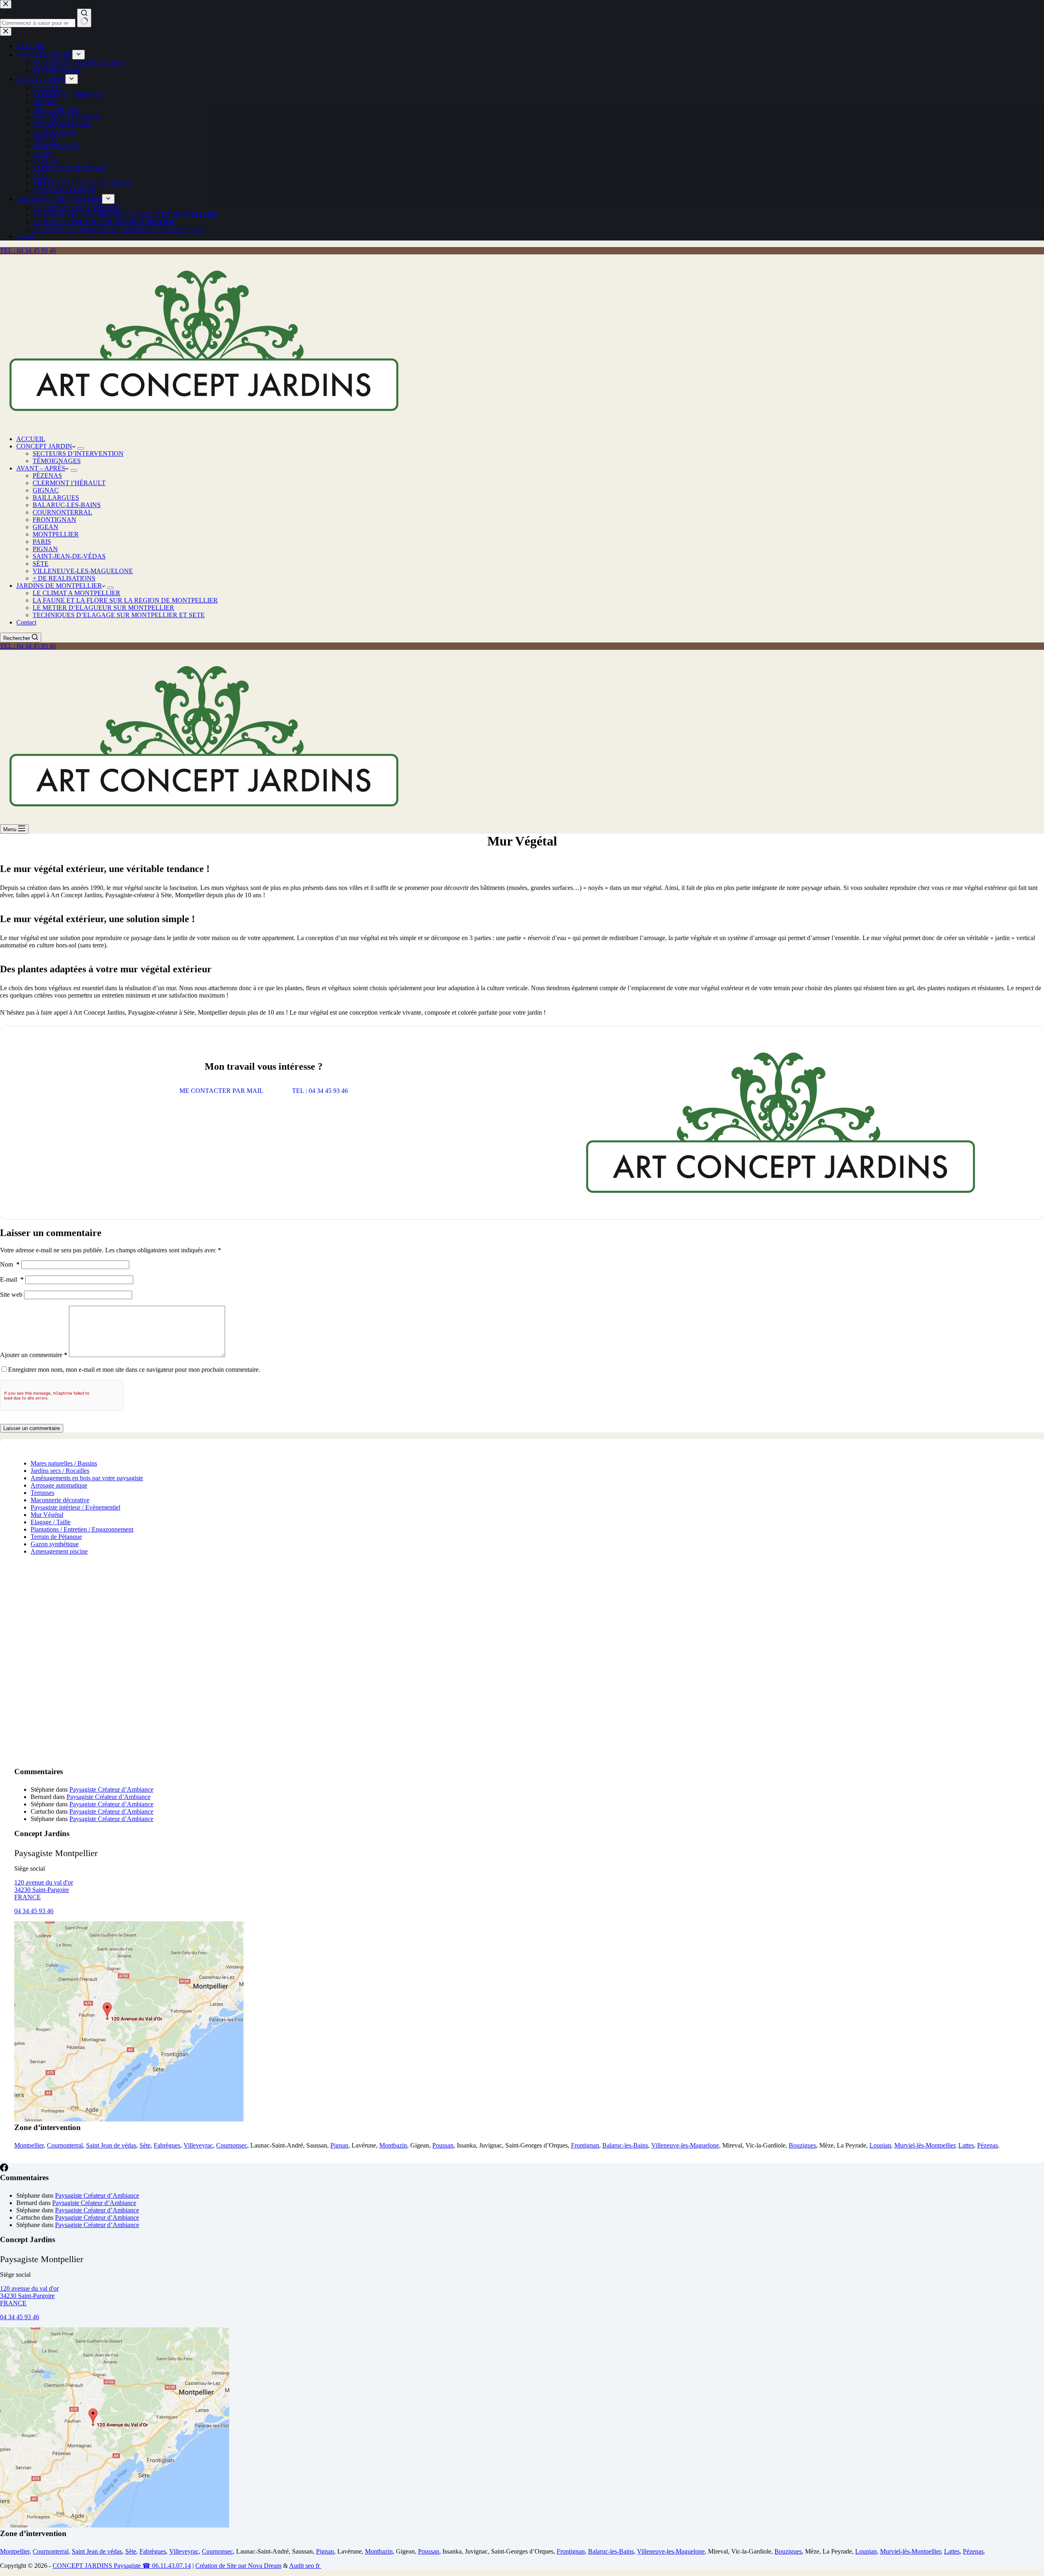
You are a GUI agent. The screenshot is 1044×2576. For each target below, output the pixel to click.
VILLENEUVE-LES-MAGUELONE (83, 571)
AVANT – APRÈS (41, 468)
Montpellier (29, 2145)
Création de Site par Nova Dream (238, 2566)
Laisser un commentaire (32, 1428)
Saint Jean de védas (111, 2145)
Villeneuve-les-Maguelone (685, 2145)
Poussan (443, 2145)
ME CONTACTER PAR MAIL (221, 1091)
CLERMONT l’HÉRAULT (69, 483)
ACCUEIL (31, 439)
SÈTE (41, 564)
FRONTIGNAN (54, 520)
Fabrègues (167, 2145)
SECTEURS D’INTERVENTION (78, 454)
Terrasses (42, 1493)
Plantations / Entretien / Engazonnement (82, 1529)
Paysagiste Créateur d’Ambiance (111, 1789)
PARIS (42, 542)
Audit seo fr (305, 2566)
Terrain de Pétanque (56, 1537)
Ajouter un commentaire (34, 1355)
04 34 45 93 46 (34, 1911)
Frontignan (585, 2145)
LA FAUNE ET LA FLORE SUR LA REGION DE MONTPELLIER (125, 600)
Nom (10, 1264)
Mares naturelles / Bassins (64, 1463)
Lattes (966, 2145)
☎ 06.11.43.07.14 (167, 2566)
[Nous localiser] (129, 2119)
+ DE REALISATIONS (64, 578)
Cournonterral (65, 2145)
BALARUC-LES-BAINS (67, 505)
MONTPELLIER (56, 534)
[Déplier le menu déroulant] (81, 448)
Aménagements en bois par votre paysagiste (87, 1478)
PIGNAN (45, 549)
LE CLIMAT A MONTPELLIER (76, 593)
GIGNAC (46, 490)
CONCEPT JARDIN (44, 446)
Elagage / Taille (51, 1522)
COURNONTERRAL (62, 512)
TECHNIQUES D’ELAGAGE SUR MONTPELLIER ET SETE (119, 615)
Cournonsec (232, 2145)
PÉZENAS (47, 476)
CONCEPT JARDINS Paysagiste (97, 2566)
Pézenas (988, 2145)
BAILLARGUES (56, 498)
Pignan (339, 2145)
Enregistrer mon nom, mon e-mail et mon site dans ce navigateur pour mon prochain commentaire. (134, 1370)
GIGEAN (45, 527)
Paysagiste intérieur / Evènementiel (75, 1507)
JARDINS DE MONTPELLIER (59, 586)
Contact (26, 622)
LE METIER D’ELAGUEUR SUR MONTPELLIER (103, 608)
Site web (11, 1295)
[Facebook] (4, 2169)
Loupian (880, 2145)
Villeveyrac (198, 2145)
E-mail (12, 1279)
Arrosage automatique (59, 1485)
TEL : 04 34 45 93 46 (28, 251)
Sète (145, 2145)
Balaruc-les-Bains (625, 2145)
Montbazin (393, 2145)
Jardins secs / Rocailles (60, 1471)
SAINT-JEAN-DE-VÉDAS (69, 556)
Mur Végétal (47, 1515)
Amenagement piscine (59, 1551)
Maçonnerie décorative (60, 1500)
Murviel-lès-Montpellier (925, 2145)
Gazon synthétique (55, 1544)
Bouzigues (802, 2145)
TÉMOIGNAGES (57, 461)
